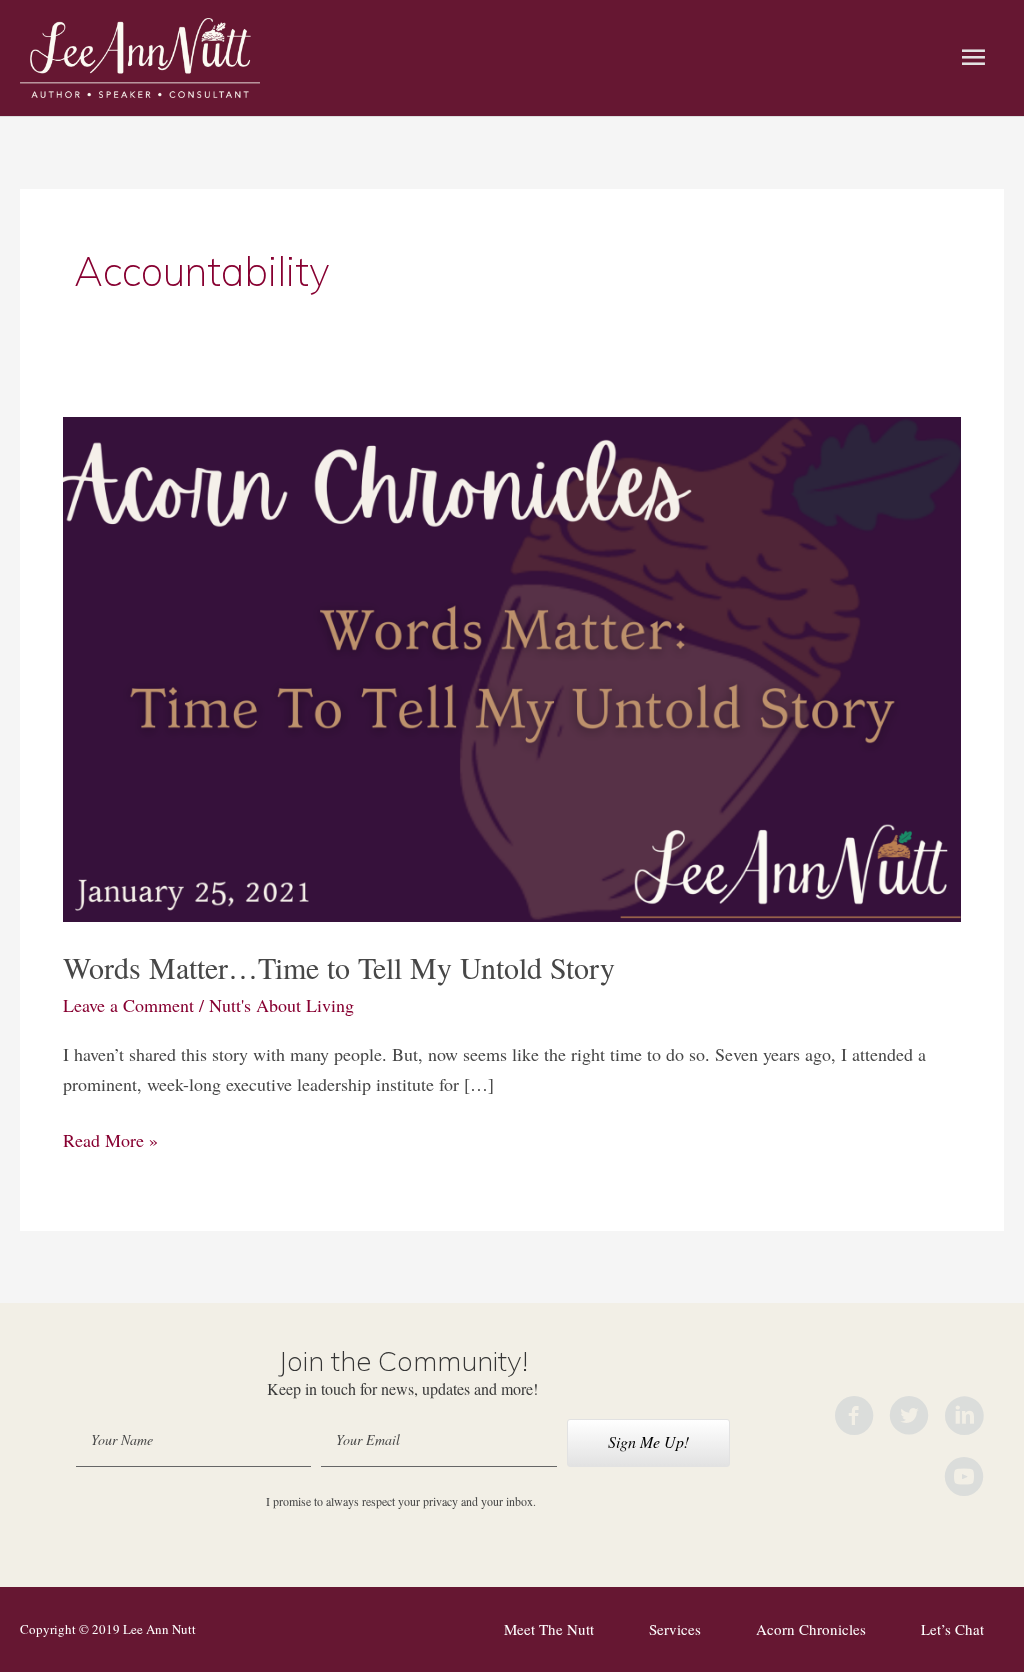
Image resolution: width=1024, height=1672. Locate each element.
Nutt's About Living (281, 1005)
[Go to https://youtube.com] (964, 1480)
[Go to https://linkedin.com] (964, 1419)
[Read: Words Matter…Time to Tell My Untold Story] (512, 667)
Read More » (110, 1141)
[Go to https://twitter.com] (909, 1419)
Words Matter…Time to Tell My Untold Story (339, 967)
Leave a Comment (128, 1005)
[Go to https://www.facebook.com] (854, 1419)
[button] (648, 1443)
